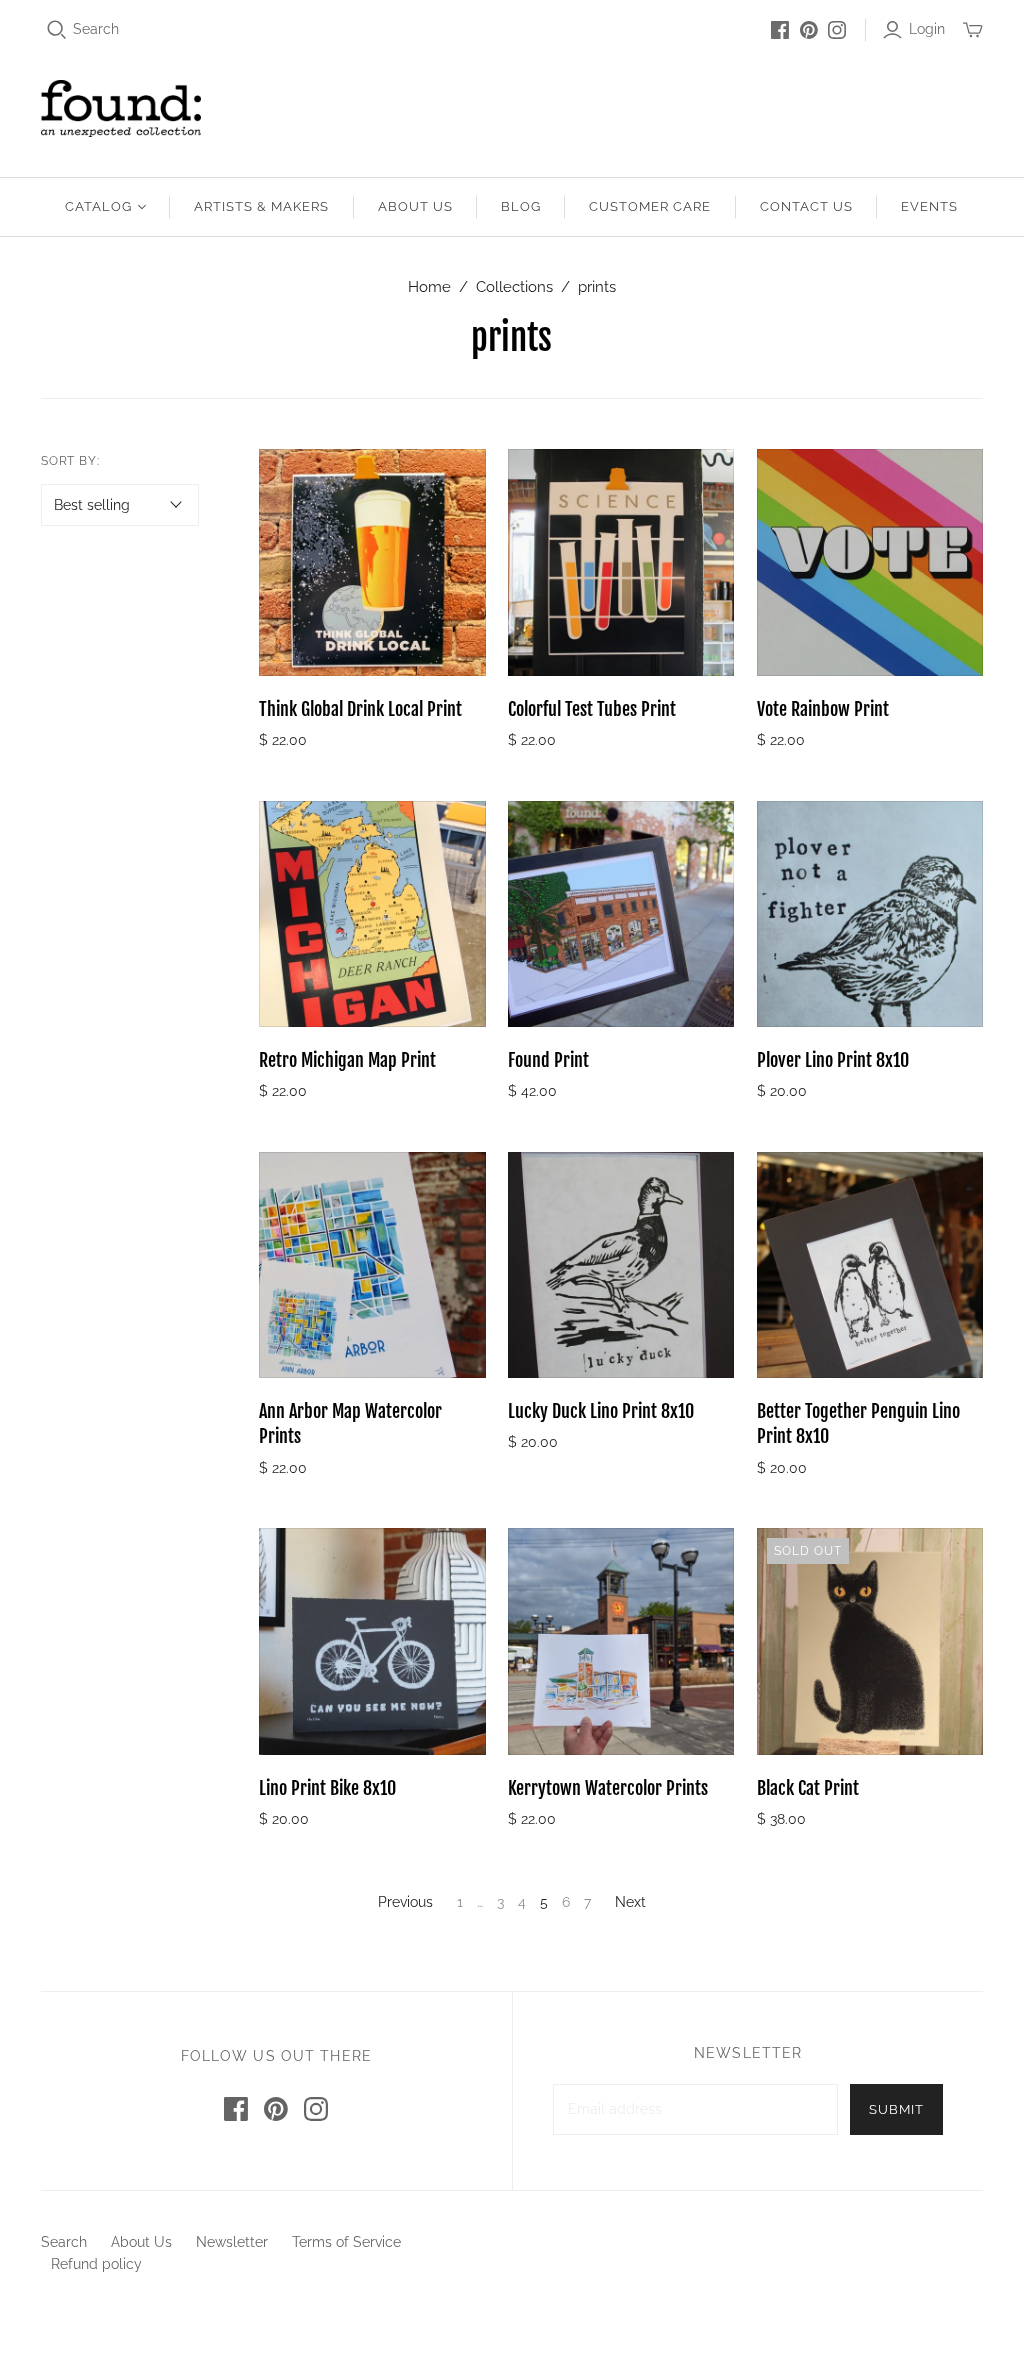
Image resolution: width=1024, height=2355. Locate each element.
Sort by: (71, 461)
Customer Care (650, 206)
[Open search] (57, 30)
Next (630, 1902)
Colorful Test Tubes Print (592, 709)
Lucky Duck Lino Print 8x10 (601, 1411)
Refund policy (96, 2264)
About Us (415, 206)
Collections (514, 287)
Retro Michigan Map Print (347, 1060)
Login (927, 29)
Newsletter (232, 2242)
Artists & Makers (262, 206)
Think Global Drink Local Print (360, 709)
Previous (405, 1902)
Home (429, 287)
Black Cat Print (808, 1788)
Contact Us (806, 206)
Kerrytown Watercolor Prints (608, 1788)
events (929, 206)
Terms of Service (346, 2242)
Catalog (98, 206)
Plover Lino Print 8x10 (833, 1060)
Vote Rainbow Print (823, 709)
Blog (521, 206)
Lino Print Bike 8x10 (327, 1788)
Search (96, 29)
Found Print (548, 1060)
